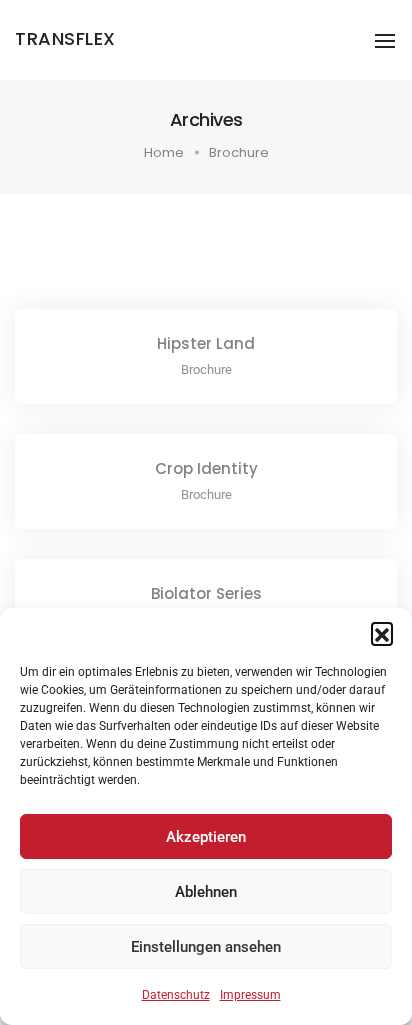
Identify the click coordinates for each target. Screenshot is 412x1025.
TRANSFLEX (65, 38)
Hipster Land (206, 343)
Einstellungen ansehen (206, 947)
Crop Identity (206, 468)
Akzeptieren (206, 837)
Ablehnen (206, 892)
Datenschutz (176, 995)
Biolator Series (206, 593)
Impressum (250, 995)
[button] (382, 633)
